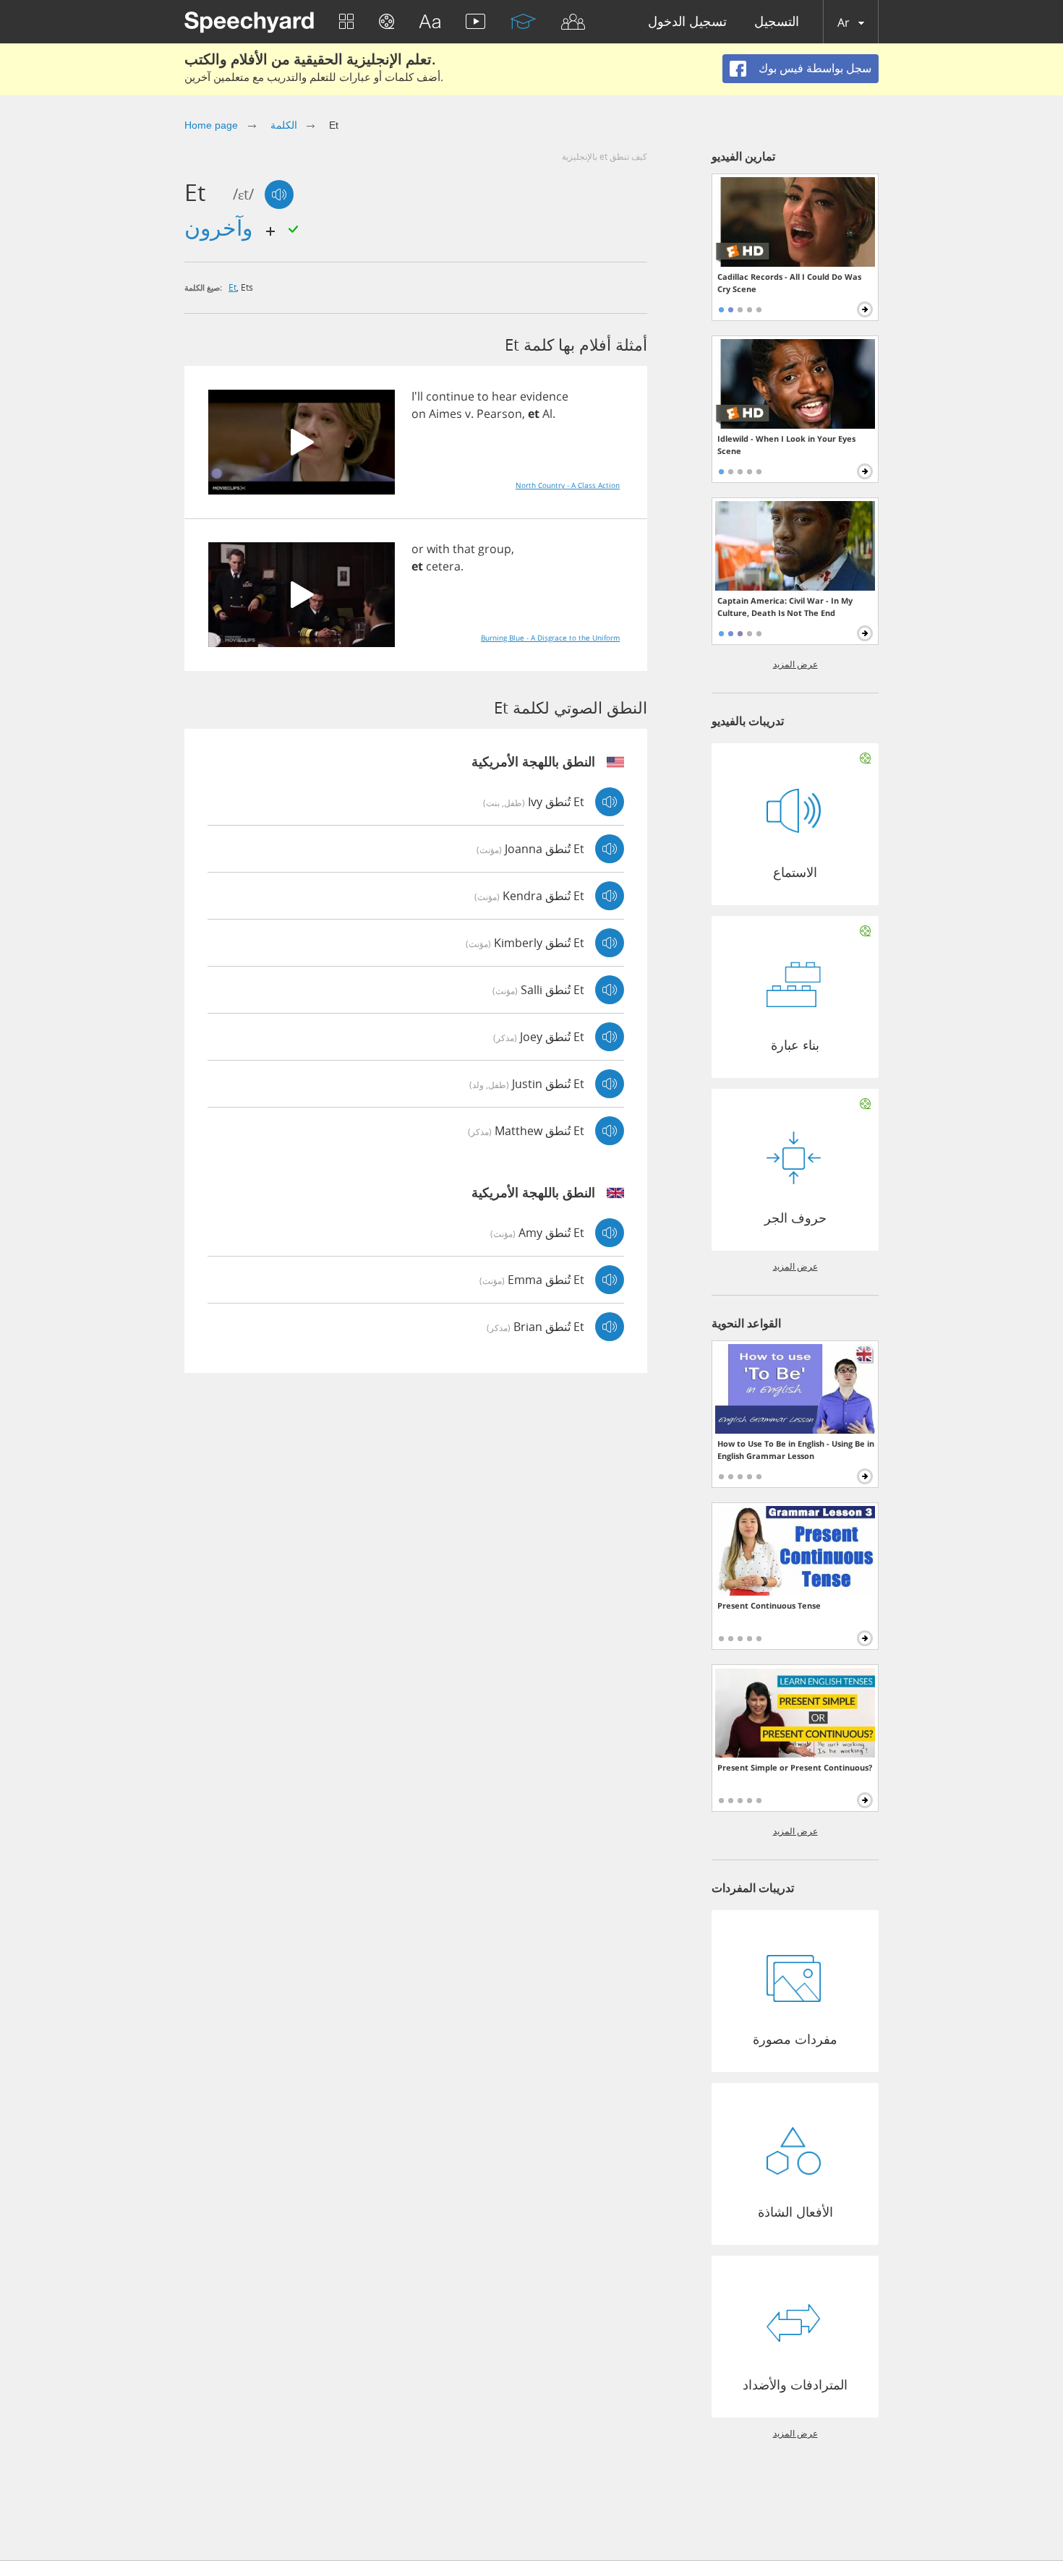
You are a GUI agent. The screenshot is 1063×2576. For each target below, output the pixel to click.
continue (450, 396)
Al (547, 414)
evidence (544, 396)
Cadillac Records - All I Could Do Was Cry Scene (789, 283)
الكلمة (284, 125)
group (495, 549)
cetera (443, 566)
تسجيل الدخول (687, 22)
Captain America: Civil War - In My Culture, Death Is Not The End (785, 607)
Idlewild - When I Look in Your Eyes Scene (786, 445)
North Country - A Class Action (568, 485)
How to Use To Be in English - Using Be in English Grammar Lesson (796, 1450)
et (232, 287)
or (418, 549)
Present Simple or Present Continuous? (795, 1767)
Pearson (499, 414)
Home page (211, 125)
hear (504, 396)
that (464, 549)
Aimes (445, 414)
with (438, 549)
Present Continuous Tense (769, 1605)
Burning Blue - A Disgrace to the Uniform (550, 638)
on (419, 414)
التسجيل (777, 22)
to (483, 396)
